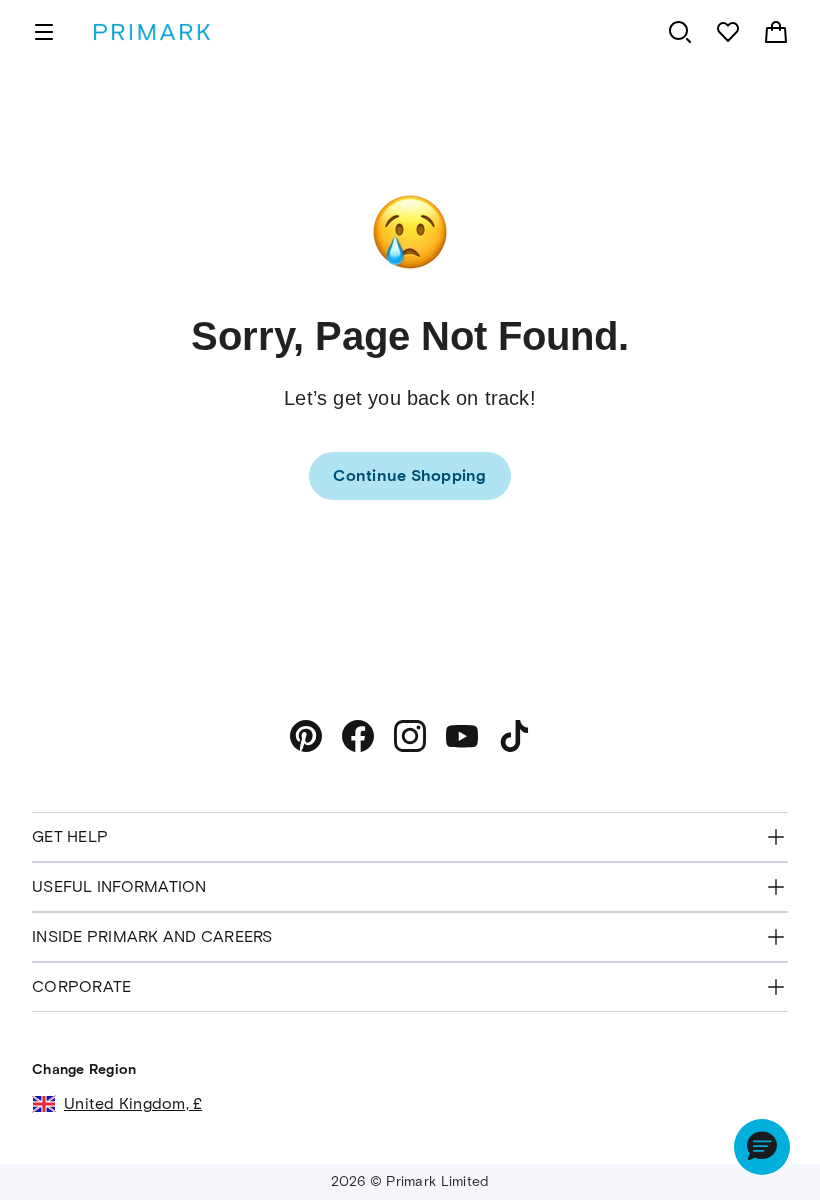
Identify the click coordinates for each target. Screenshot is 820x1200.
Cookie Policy (660, 1120)
